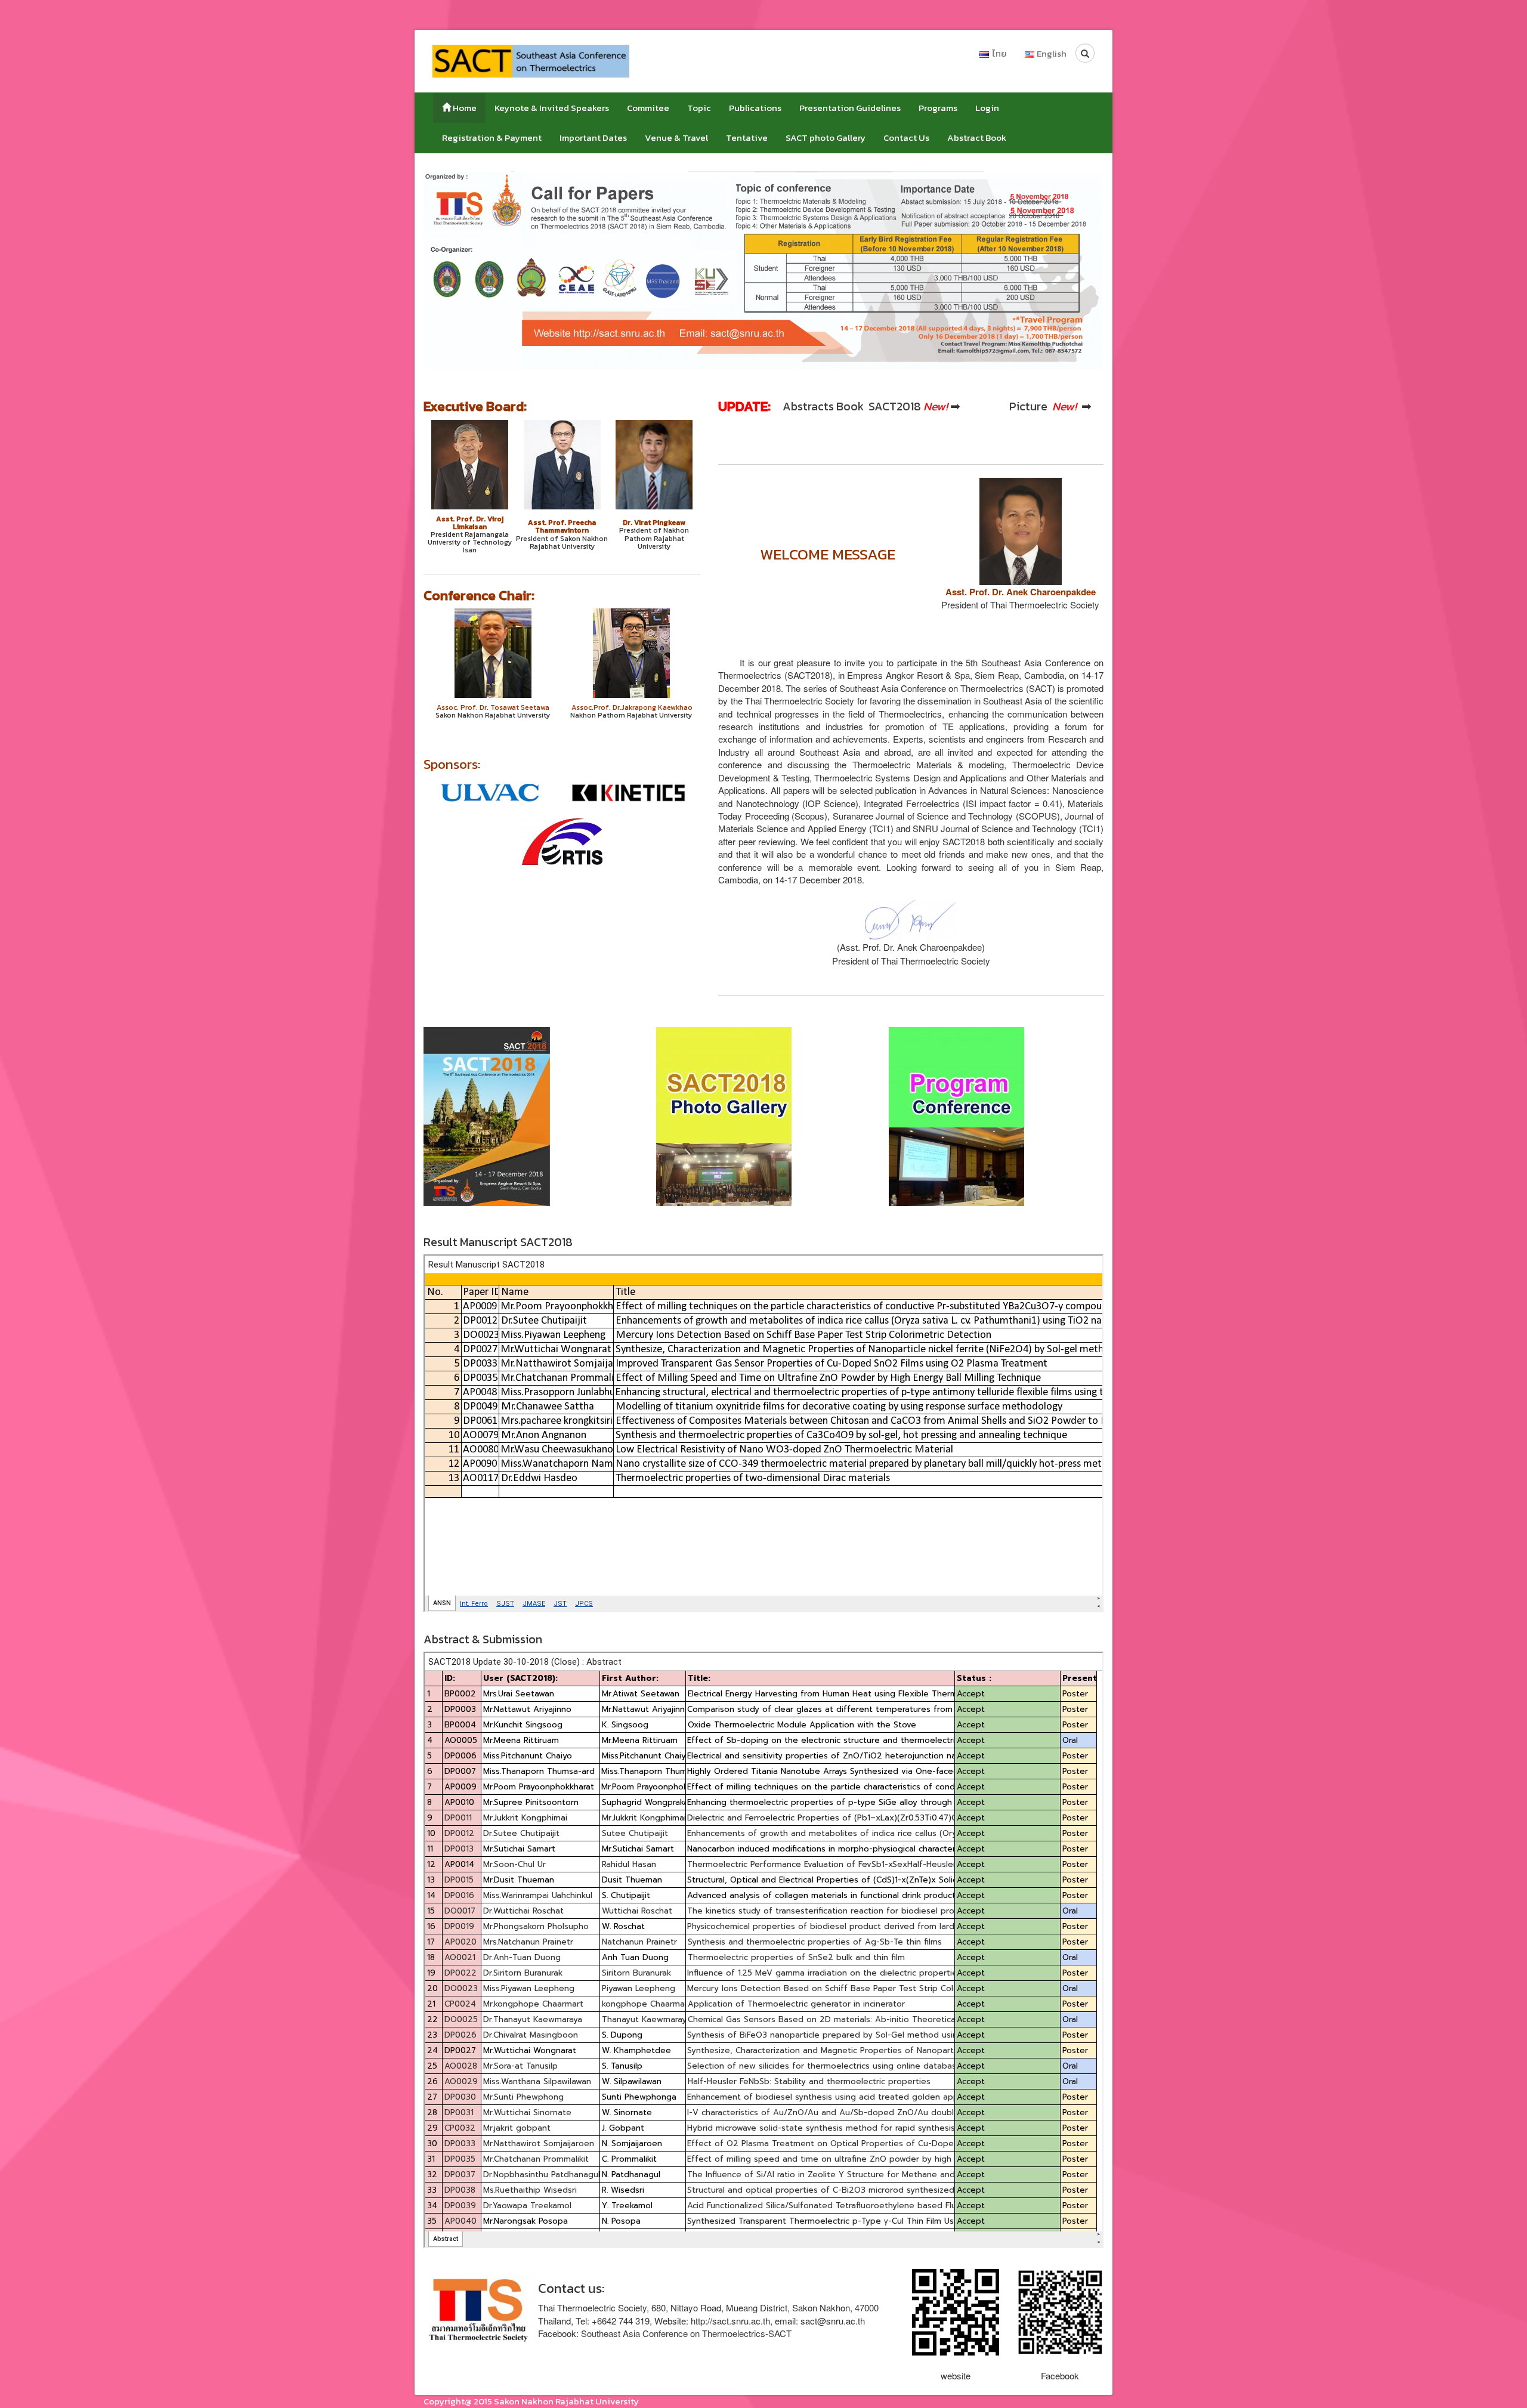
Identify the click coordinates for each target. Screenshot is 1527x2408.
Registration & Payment (492, 137)
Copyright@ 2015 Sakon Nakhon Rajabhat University (531, 2401)
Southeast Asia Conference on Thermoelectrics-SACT (686, 2333)
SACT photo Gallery (826, 137)
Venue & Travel (676, 137)
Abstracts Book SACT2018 (852, 407)
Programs (938, 108)
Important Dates (593, 137)
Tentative (747, 137)
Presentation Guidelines (850, 108)
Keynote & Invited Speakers (552, 108)
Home (464, 108)
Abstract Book (977, 137)
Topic (699, 108)
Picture (1030, 407)
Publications (755, 108)
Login (987, 108)
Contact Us (906, 137)
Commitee (648, 108)
